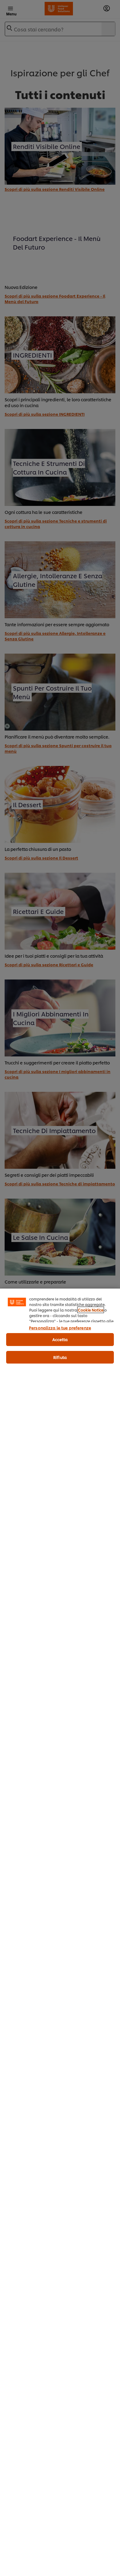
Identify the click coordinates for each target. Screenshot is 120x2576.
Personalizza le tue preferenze (60, 1328)
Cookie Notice (91, 1310)
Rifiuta (60, 1357)
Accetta (60, 1339)
